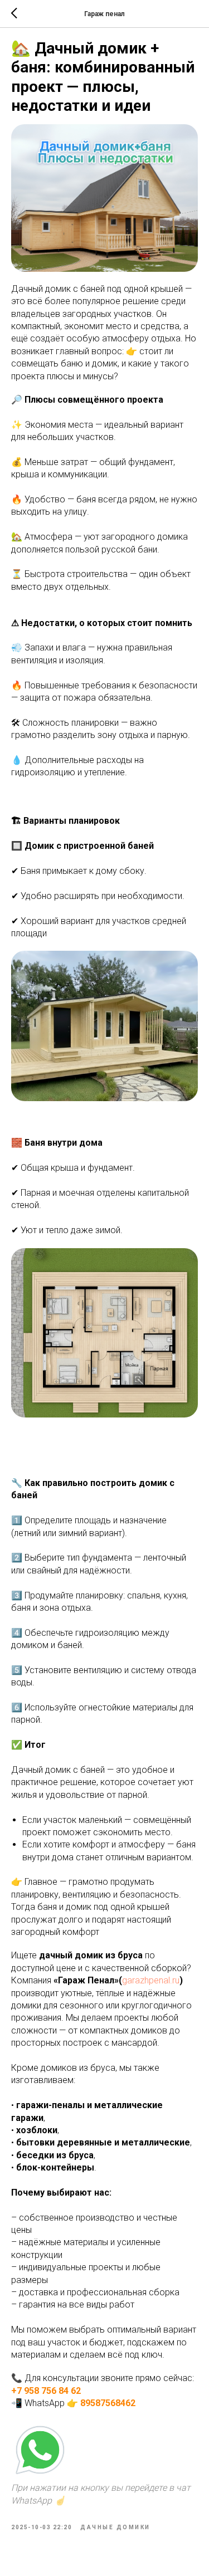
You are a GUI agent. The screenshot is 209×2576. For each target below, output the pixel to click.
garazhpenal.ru (151, 1980)
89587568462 (108, 2403)
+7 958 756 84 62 (46, 2391)
